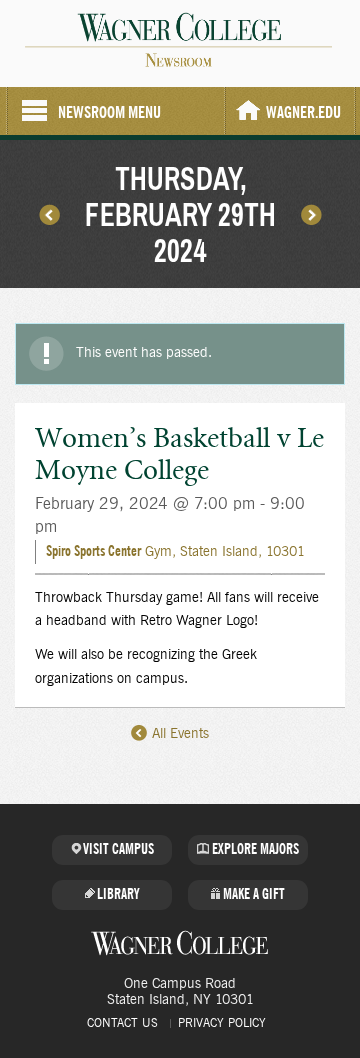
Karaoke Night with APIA (311, 214)
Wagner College (180, 943)
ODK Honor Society (49, 214)
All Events (178, 734)
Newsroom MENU (109, 112)
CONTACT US (122, 1023)
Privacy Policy (222, 1023)
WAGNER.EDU (303, 112)
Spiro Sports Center (93, 551)
